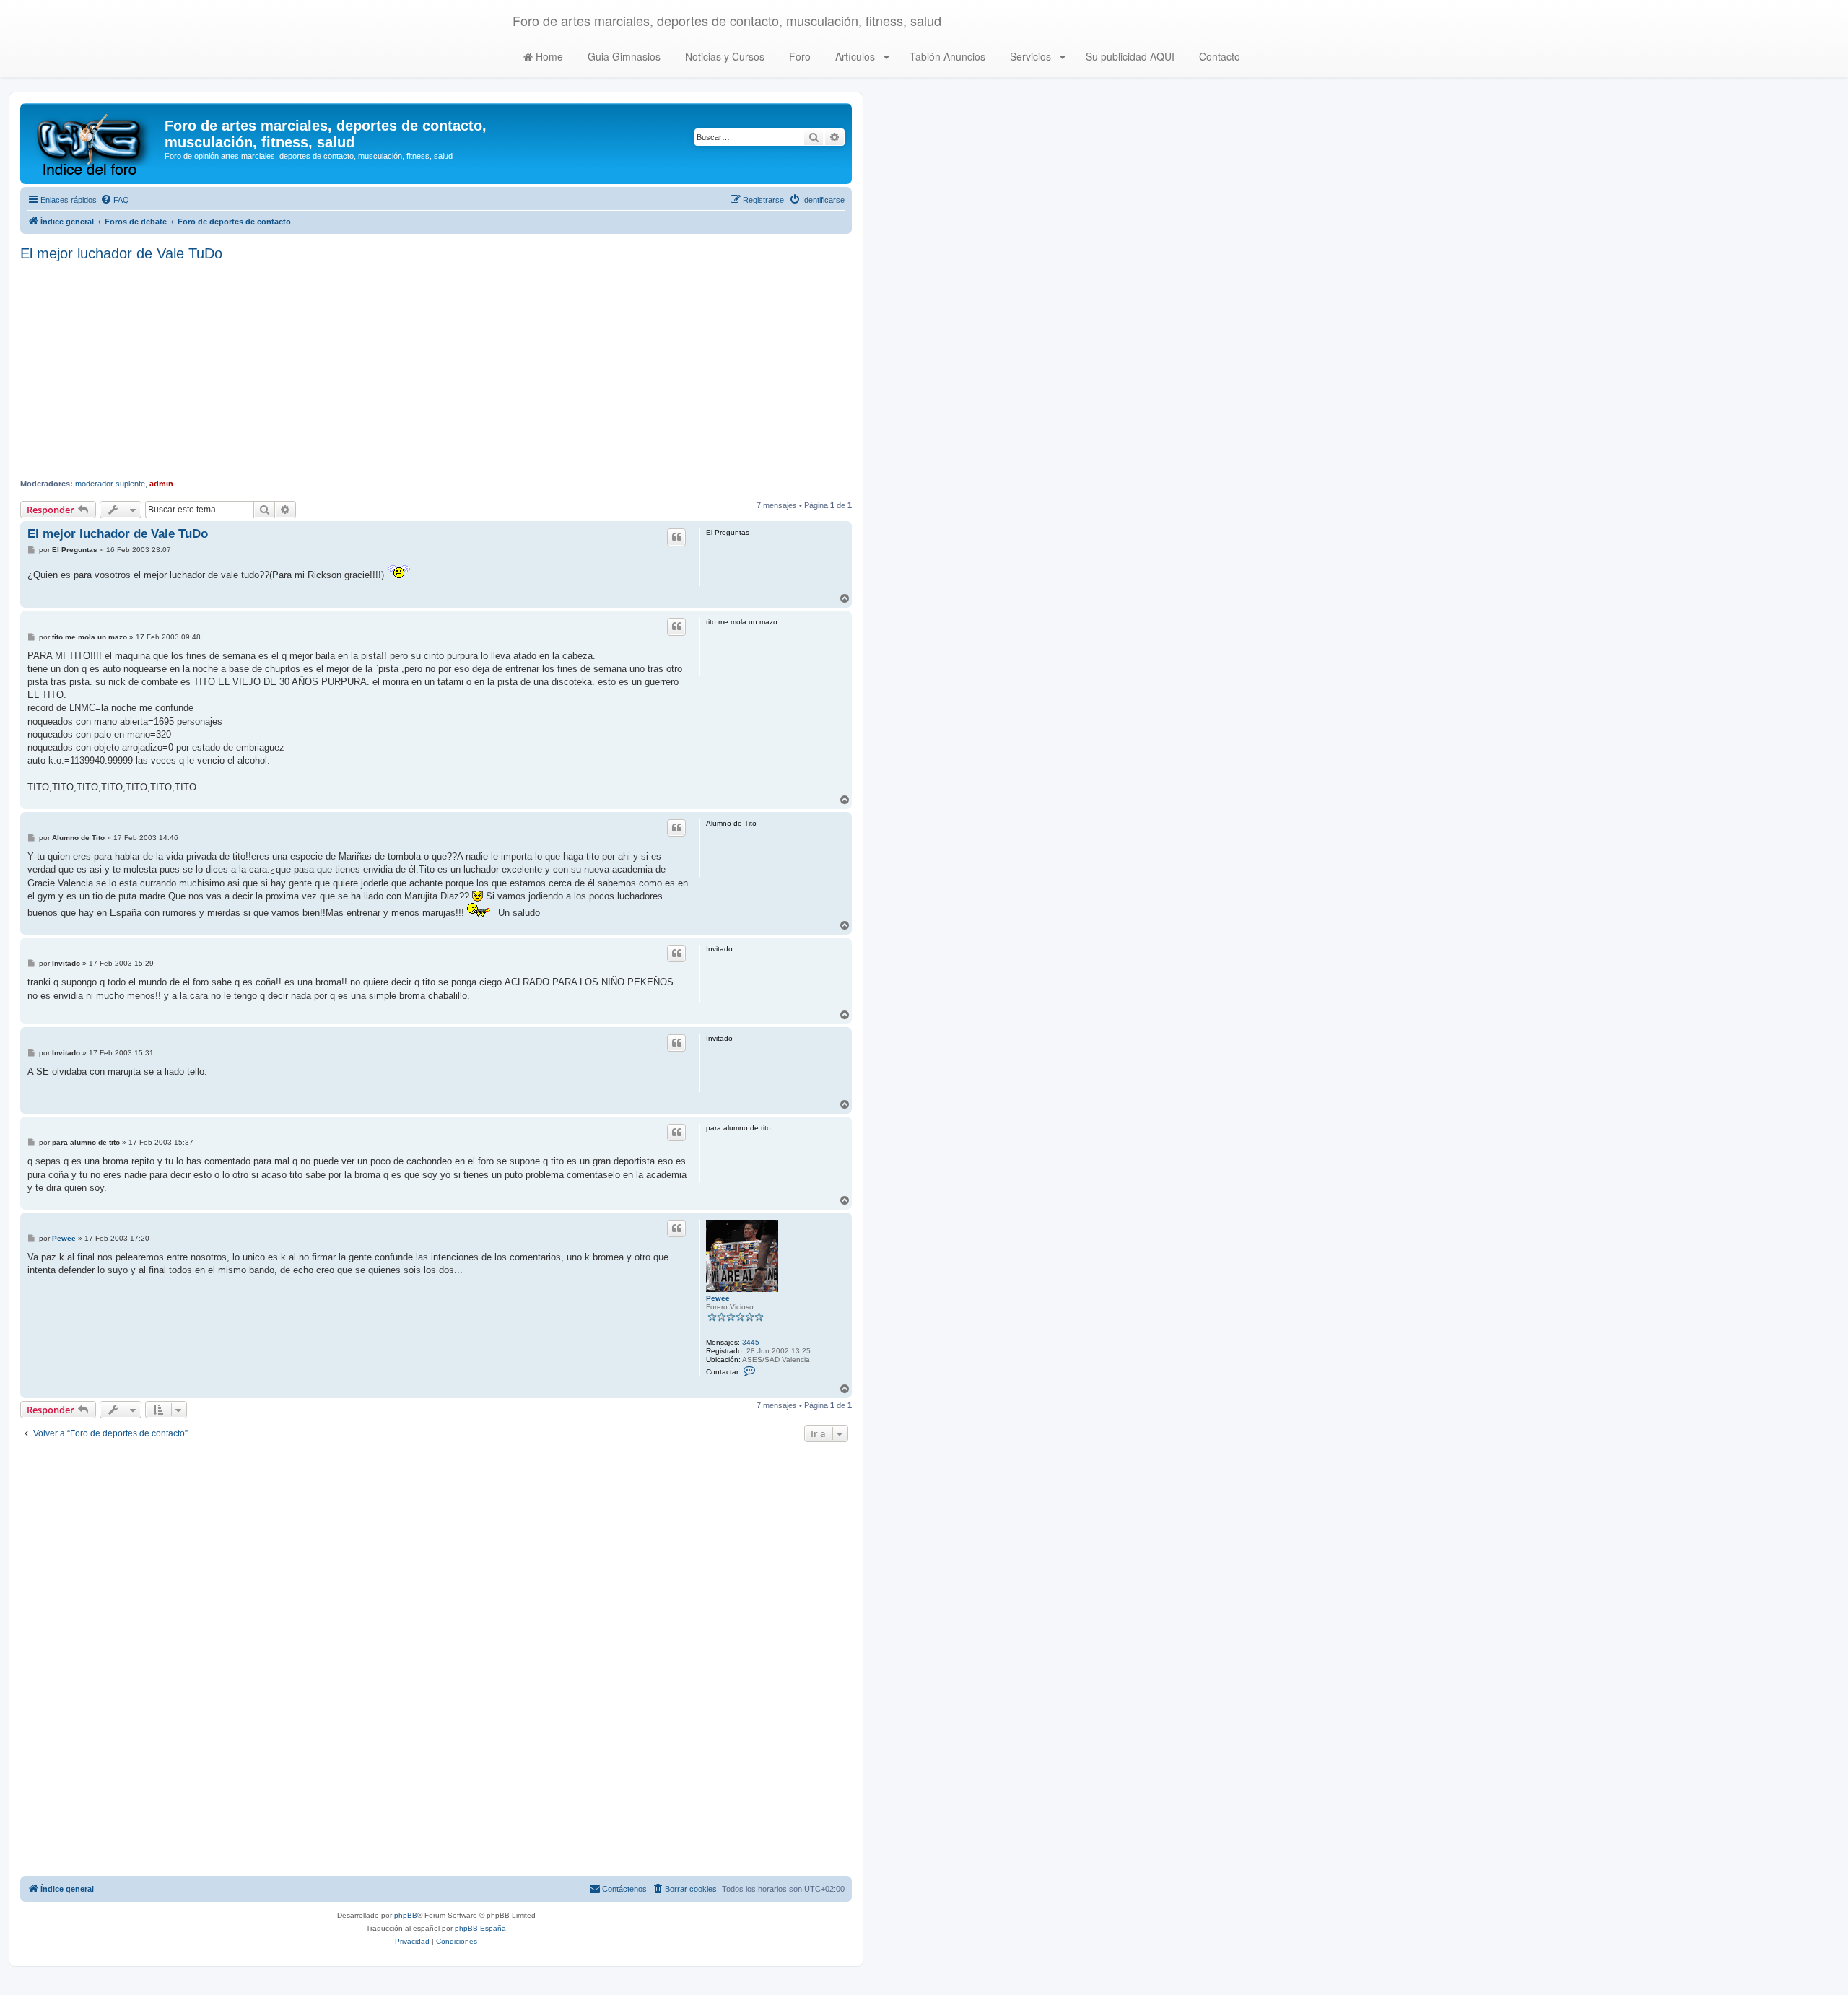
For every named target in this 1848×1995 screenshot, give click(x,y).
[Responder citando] (676, 537)
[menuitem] (115, 200)
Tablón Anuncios (946, 56)
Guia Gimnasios (623, 56)
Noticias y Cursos (723, 56)
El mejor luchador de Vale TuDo (121, 253)
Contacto (1218, 56)
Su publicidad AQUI (1129, 56)
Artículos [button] (855, 56)
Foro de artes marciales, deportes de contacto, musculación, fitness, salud (727, 20)
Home (548, 56)
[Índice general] (94, 144)
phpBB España (480, 1928)
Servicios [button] (1030, 56)
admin (161, 484)
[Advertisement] (436, 370)
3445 (751, 1342)
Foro (798, 56)
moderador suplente (110, 484)
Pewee (718, 1298)
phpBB (406, 1915)
